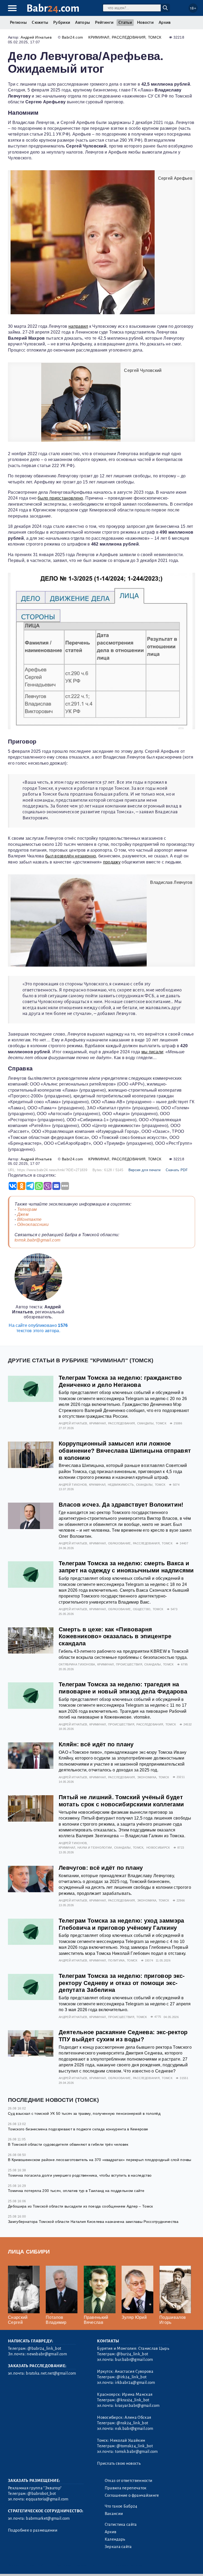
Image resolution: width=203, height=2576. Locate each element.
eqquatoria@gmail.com (47, 2499)
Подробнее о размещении (33, 2530)
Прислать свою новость (119, 2463)
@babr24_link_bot (44, 2348)
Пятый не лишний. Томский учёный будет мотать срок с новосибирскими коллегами (121, 1801)
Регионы (18, 22)
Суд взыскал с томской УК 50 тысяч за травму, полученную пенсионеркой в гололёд (84, 2113)
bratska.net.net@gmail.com (51, 2373)
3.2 (40, 2565)
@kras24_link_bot (133, 2400)
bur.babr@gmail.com (134, 2360)
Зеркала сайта (118, 2547)
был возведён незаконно (71, 856)
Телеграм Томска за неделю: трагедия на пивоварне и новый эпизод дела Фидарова (123, 1688)
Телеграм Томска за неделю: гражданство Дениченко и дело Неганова (120, 1381)
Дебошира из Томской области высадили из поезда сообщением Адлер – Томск (80, 2206)
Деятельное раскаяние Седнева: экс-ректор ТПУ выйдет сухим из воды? (123, 2036)
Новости (145, 22)
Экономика (147, 1777)
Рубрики (62, 22)
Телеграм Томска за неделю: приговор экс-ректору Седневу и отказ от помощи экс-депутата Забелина (122, 1983)
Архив (165, 22)
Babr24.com (72, 37)
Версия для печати (144, 1170)
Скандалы (146, 1423)
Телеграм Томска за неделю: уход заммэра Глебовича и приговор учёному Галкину (121, 1924)
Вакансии (114, 2514)
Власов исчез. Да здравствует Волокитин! (121, 1505)
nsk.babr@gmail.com (134, 2429)
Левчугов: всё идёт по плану (101, 1868)
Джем (23, 1214)
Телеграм (27, 1209)
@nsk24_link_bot (132, 2423)
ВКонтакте (29, 1219)
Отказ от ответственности (129, 2481)
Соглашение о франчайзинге (132, 2495)
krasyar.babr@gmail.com (137, 2406)
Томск (155, 37)
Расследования (129, 37)
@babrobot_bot (42, 2494)
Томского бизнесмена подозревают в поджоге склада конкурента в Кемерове (78, 2129)
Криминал (99, 37)
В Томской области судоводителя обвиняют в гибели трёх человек (68, 2144)
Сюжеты (40, 22)
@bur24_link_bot (132, 2354)
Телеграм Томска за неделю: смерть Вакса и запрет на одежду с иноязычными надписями (126, 1567)
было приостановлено (60, 498)
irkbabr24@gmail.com (135, 2383)
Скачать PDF (177, 1170)
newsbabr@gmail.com (47, 2354)
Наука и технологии (95, 1848)
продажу (112, 862)
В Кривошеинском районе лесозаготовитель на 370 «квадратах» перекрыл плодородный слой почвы (100, 2160)
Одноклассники (33, 1224)
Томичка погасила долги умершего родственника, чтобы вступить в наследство (80, 2175)
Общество (142, 1609)
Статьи (125, 22)
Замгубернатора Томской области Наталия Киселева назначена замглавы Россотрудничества (93, 2222)
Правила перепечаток (126, 2488)
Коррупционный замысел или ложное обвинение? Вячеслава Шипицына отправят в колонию (125, 1451)
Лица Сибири (29, 2252)
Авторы (82, 22)
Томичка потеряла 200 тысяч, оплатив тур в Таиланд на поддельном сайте (76, 2191)
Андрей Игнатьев (36, 37)
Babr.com (53, 8)
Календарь (115, 2539)
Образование (119, 1543)
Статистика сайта (121, 2524)
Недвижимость (121, 1485)
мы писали (152, 1052)
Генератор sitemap (128, 2565)
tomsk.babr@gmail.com (37, 1240)
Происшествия (129, 1664)
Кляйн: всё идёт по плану (96, 1744)
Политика (116, 1960)
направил (78, 326)
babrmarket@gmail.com (48, 2518)
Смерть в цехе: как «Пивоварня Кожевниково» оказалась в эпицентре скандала (115, 1636)
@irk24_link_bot (132, 2377)
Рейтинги (104, 22)
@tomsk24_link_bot (135, 2446)
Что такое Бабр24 (121, 2506)
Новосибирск (158, 1848)
